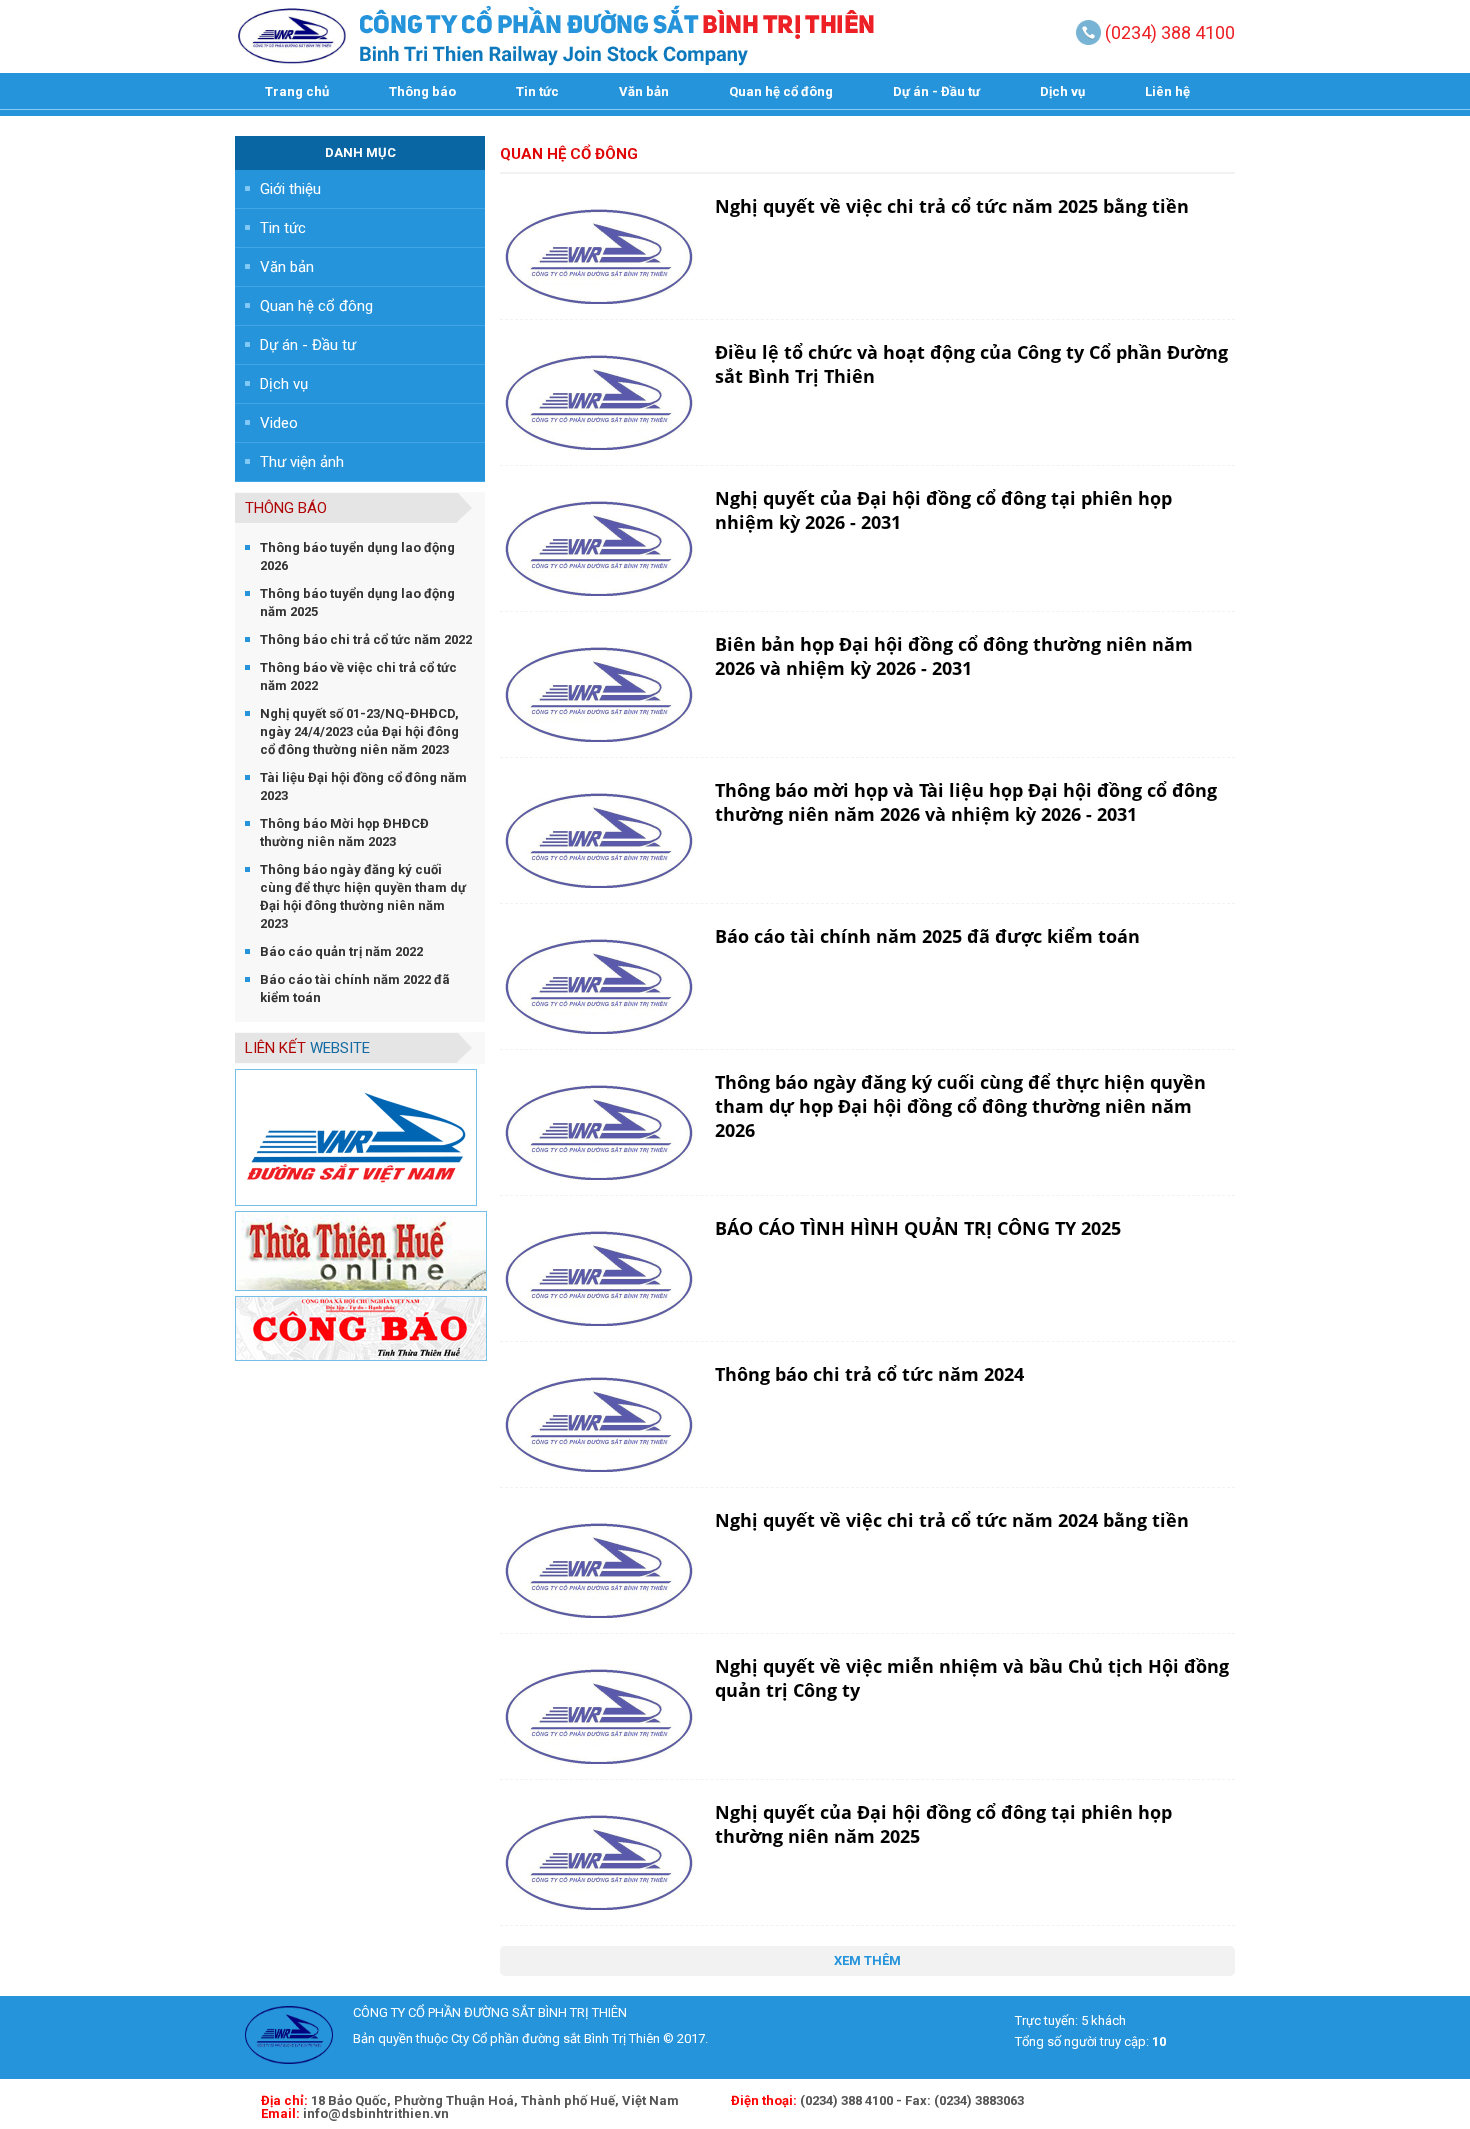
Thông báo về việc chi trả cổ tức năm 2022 (358, 676)
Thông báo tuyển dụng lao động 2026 (357, 556)
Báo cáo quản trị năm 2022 (341, 951)
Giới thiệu (290, 189)
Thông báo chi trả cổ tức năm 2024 (869, 1374)
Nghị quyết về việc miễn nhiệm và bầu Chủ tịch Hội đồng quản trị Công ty (972, 1678)
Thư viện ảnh (302, 462)
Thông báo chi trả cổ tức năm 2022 (366, 639)
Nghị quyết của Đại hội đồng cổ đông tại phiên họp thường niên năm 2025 (943, 1824)
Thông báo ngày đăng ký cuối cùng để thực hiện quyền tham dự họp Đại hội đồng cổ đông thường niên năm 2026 (960, 1106)
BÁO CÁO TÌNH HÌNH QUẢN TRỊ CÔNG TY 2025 (918, 1228)
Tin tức (537, 91)
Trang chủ (297, 91)
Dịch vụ (1062, 91)
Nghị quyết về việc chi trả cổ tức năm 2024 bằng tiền (952, 1520)
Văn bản (644, 91)
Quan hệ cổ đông (781, 91)
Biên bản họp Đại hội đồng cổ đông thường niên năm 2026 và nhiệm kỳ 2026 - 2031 (954, 656)
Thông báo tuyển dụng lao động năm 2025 (357, 602)
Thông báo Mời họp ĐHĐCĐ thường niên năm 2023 (344, 832)
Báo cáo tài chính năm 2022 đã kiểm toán (355, 988)
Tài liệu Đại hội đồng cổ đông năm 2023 (363, 786)
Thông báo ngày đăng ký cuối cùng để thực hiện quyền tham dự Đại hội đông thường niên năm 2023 (363, 896)
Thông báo (422, 91)
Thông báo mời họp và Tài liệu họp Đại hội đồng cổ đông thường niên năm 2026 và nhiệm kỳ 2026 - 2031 (966, 802)
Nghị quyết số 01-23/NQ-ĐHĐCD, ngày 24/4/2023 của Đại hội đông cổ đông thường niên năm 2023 (359, 731)
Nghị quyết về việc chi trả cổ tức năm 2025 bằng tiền (952, 206)
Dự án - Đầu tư (936, 91)
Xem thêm (867, 1960)
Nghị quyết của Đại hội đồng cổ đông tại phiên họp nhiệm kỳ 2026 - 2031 (943, 510)
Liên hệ (1167, 91)
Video (279, 423)
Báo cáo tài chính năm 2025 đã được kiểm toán (927, 936)
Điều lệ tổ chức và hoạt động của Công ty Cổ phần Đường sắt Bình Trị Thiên (971, 364)
